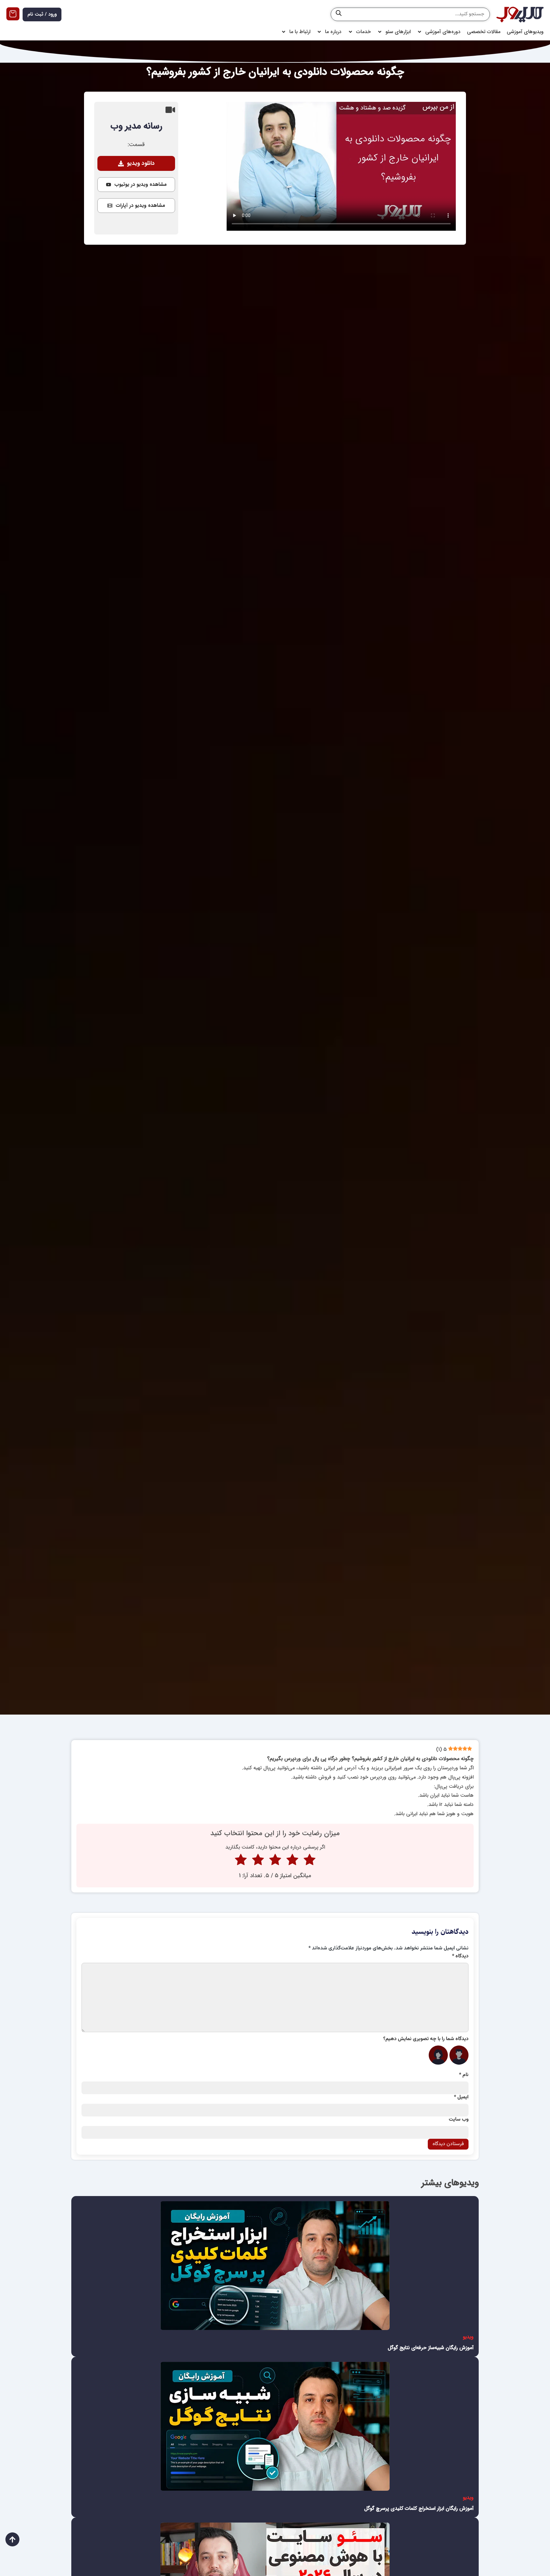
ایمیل (461, 2097)
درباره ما (333, 32)
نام (464, 2075)
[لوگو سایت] (520, 14)
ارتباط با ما (300, 32)
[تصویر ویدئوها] (275, 2266)
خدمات (363, 32)
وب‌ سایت (459, 2120)
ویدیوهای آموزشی (525, 32)
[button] (136, 163)
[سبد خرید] (13, 14)
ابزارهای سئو (398, 32)
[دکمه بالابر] (12, 2539)
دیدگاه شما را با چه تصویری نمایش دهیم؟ (426, 2039)
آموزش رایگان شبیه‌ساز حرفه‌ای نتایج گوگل (431, 2348)
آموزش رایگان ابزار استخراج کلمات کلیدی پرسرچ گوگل (419, 2508)
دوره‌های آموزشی (443, 32)
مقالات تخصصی (484, 32)
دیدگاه (460, 1956)
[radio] (310, 1861)
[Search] (339, 14)
